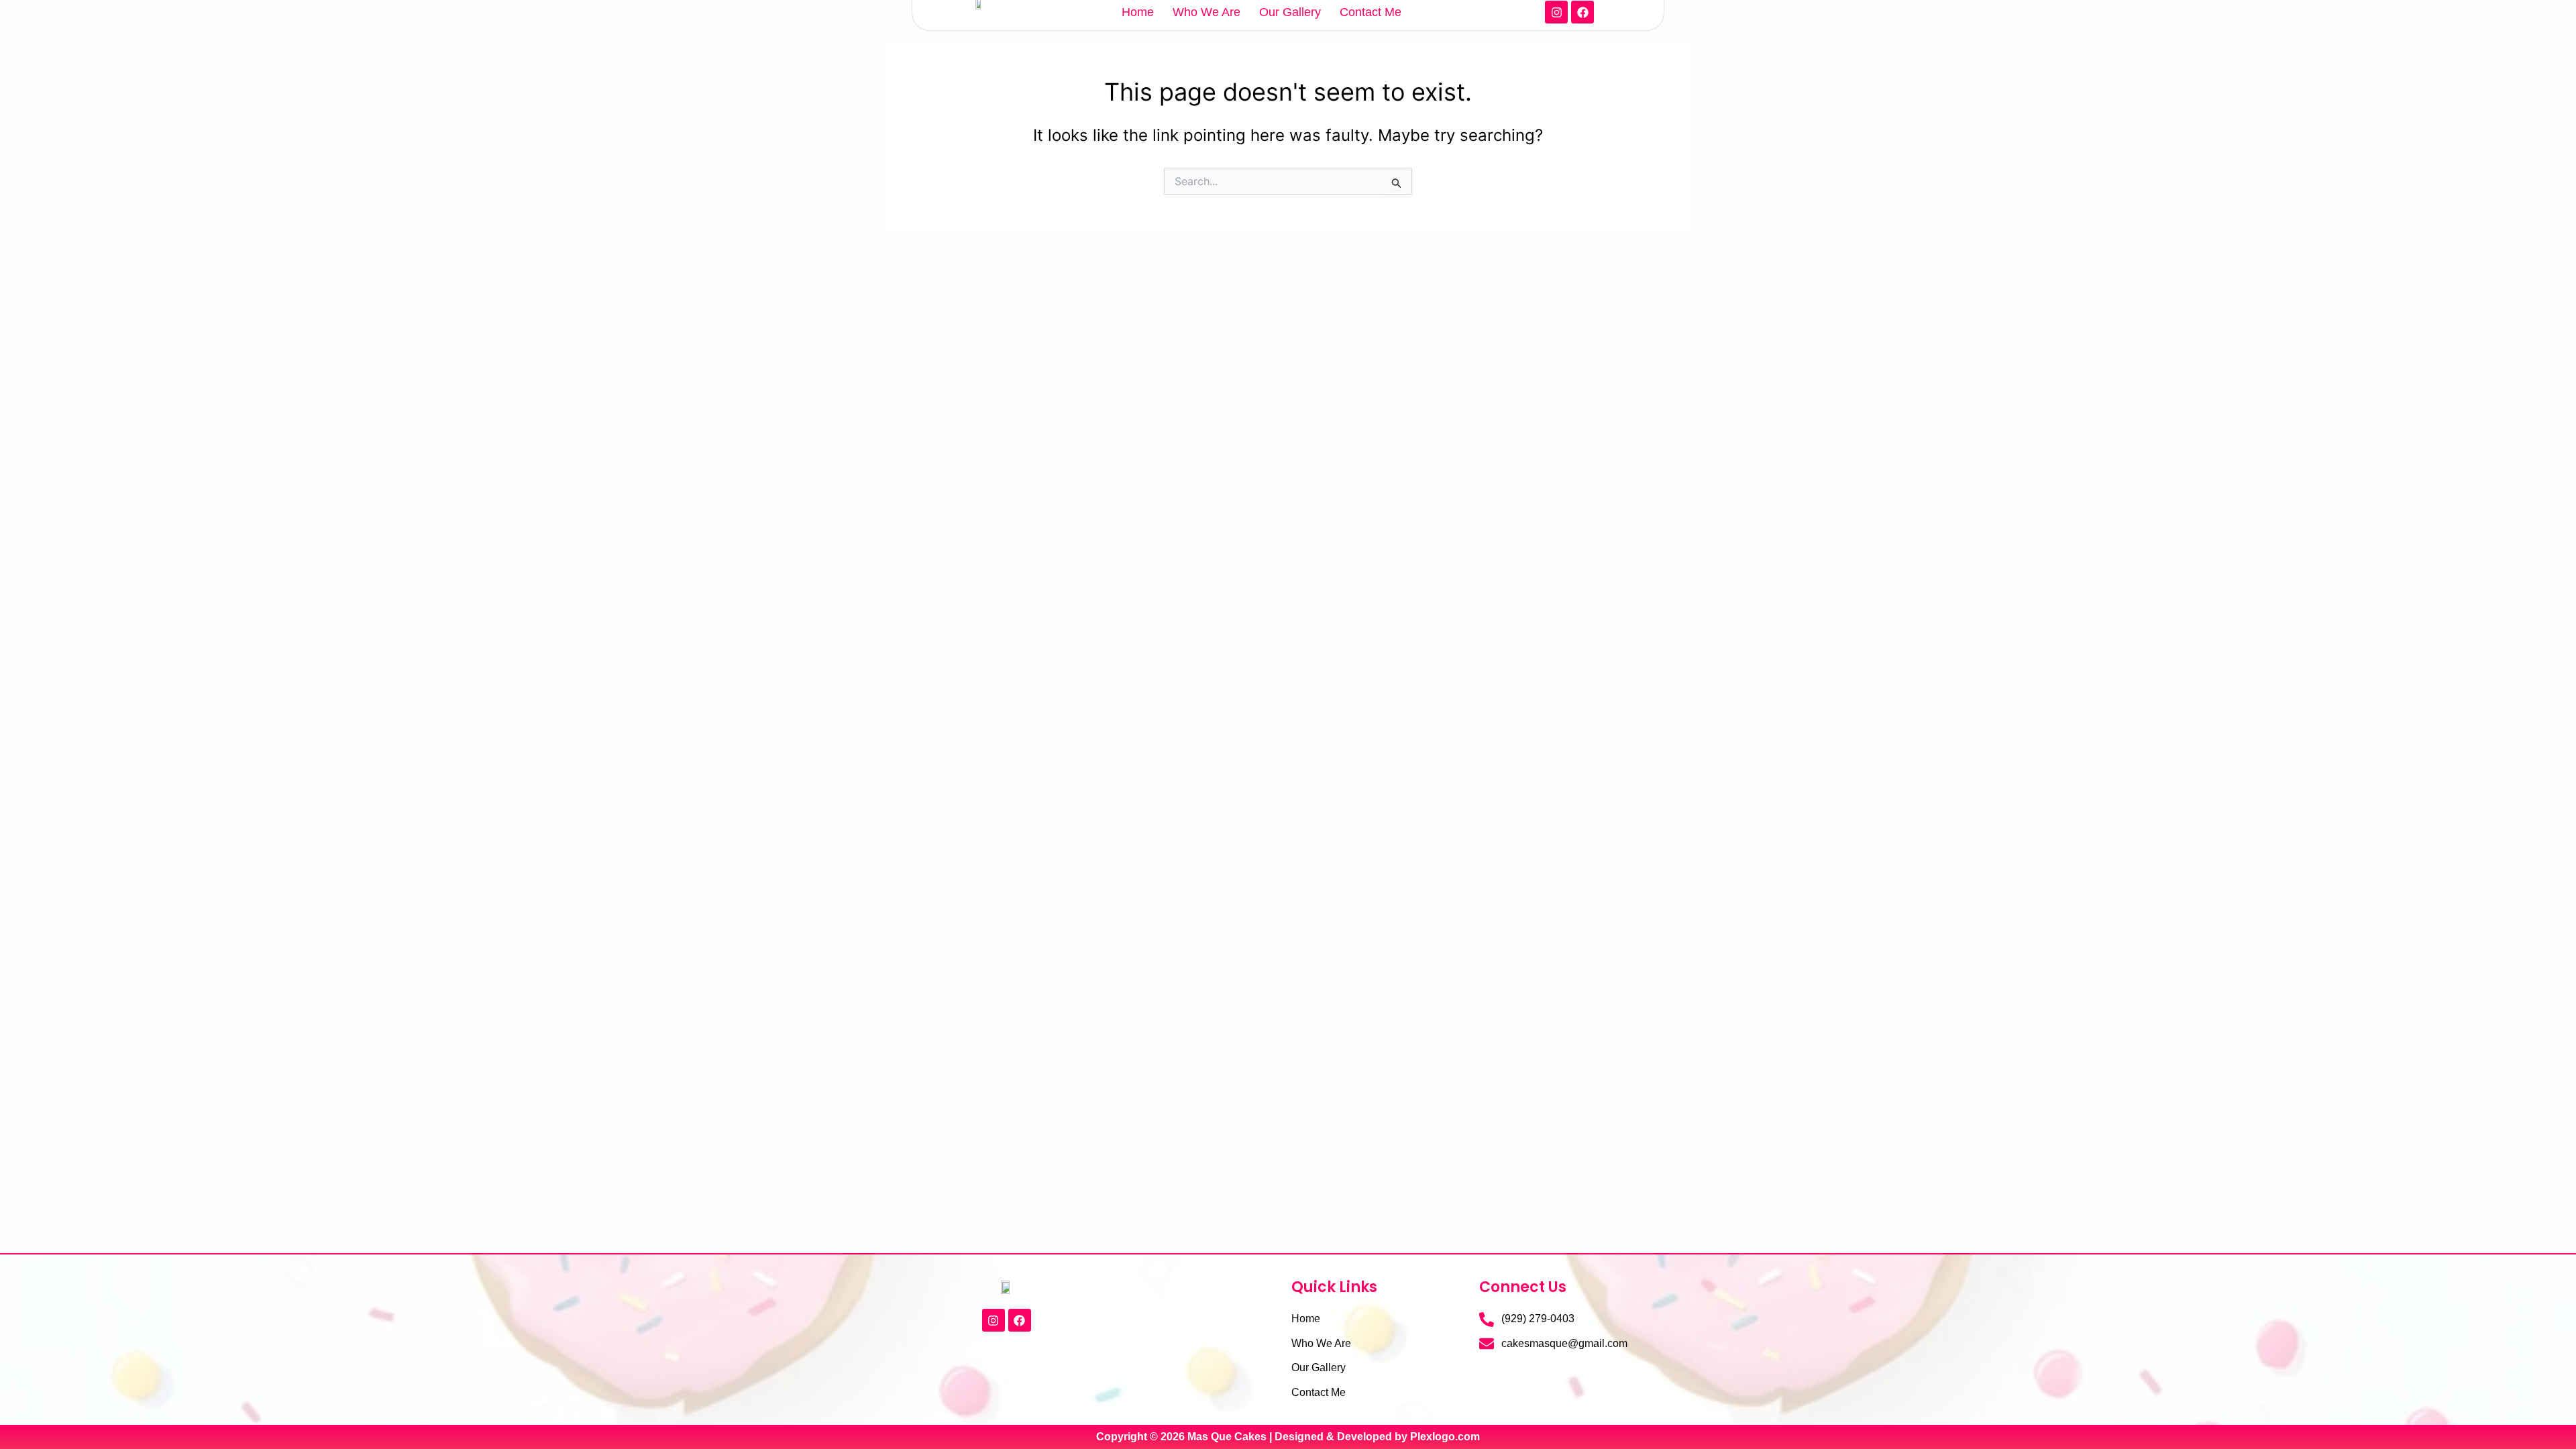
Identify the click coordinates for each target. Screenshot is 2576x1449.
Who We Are (1206, 12)
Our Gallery (1290, 12)
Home (1138, 12)
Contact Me (1371, 12)
